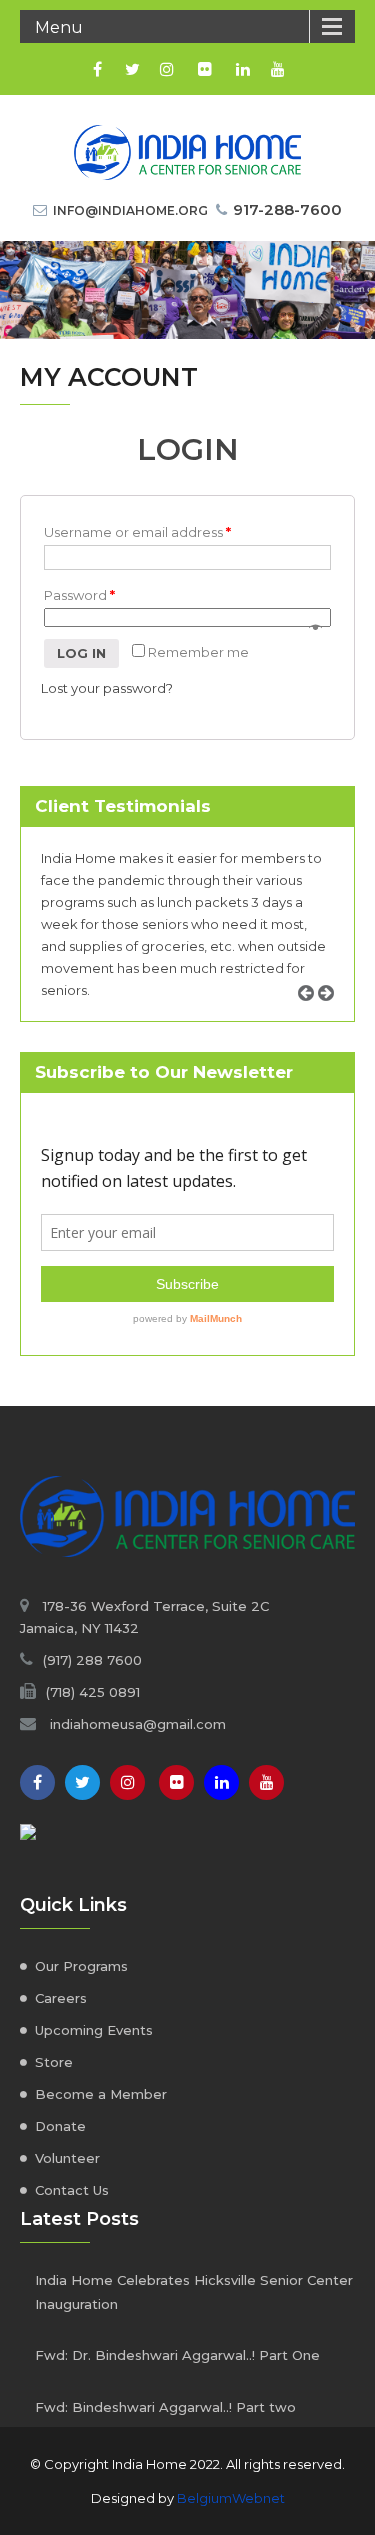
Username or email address (137, 532)
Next (333, 1015)
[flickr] (205, 69)
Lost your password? (107, 688)
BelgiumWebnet (231, 2498)
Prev (313, 1015)
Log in (81, 653)
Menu (59, 27)
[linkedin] (243, 69)
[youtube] (278, 69)
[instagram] (167, 69)
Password (79, 595)
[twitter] (132, 69)
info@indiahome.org (130, 210)
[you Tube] (266, 1782)
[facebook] (97, 69)
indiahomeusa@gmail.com (138, 1724)
